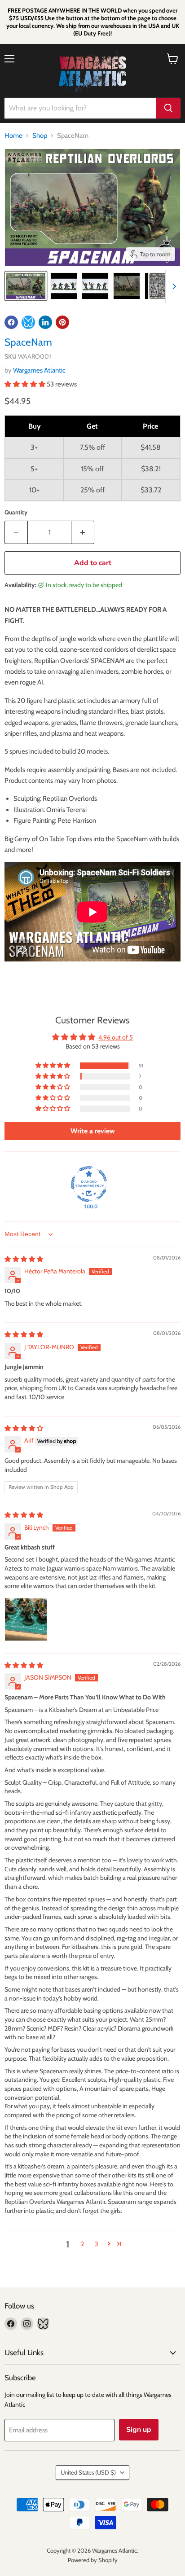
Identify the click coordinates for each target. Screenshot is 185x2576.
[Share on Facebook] (11, 322)
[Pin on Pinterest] (62, 322)
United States (88, 2472)
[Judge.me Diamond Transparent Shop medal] (89, 1184)
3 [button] (97, 2244)
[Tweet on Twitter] (28, 322)
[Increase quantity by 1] (83, 532)
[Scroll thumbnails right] (172, 286)
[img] (24, 1259)
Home (13, 136)
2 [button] (82, 2244)
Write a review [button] (93, 1131)
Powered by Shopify (93, 2560)
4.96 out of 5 (116, 1037)
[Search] (168, 108)
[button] (26, 384)
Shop (40, 136)
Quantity (16, 512)
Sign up (139, 2430)
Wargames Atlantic (39, 370)
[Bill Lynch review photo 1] (26, 1619)
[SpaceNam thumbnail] (26, 286)
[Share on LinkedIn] (45, 322)
